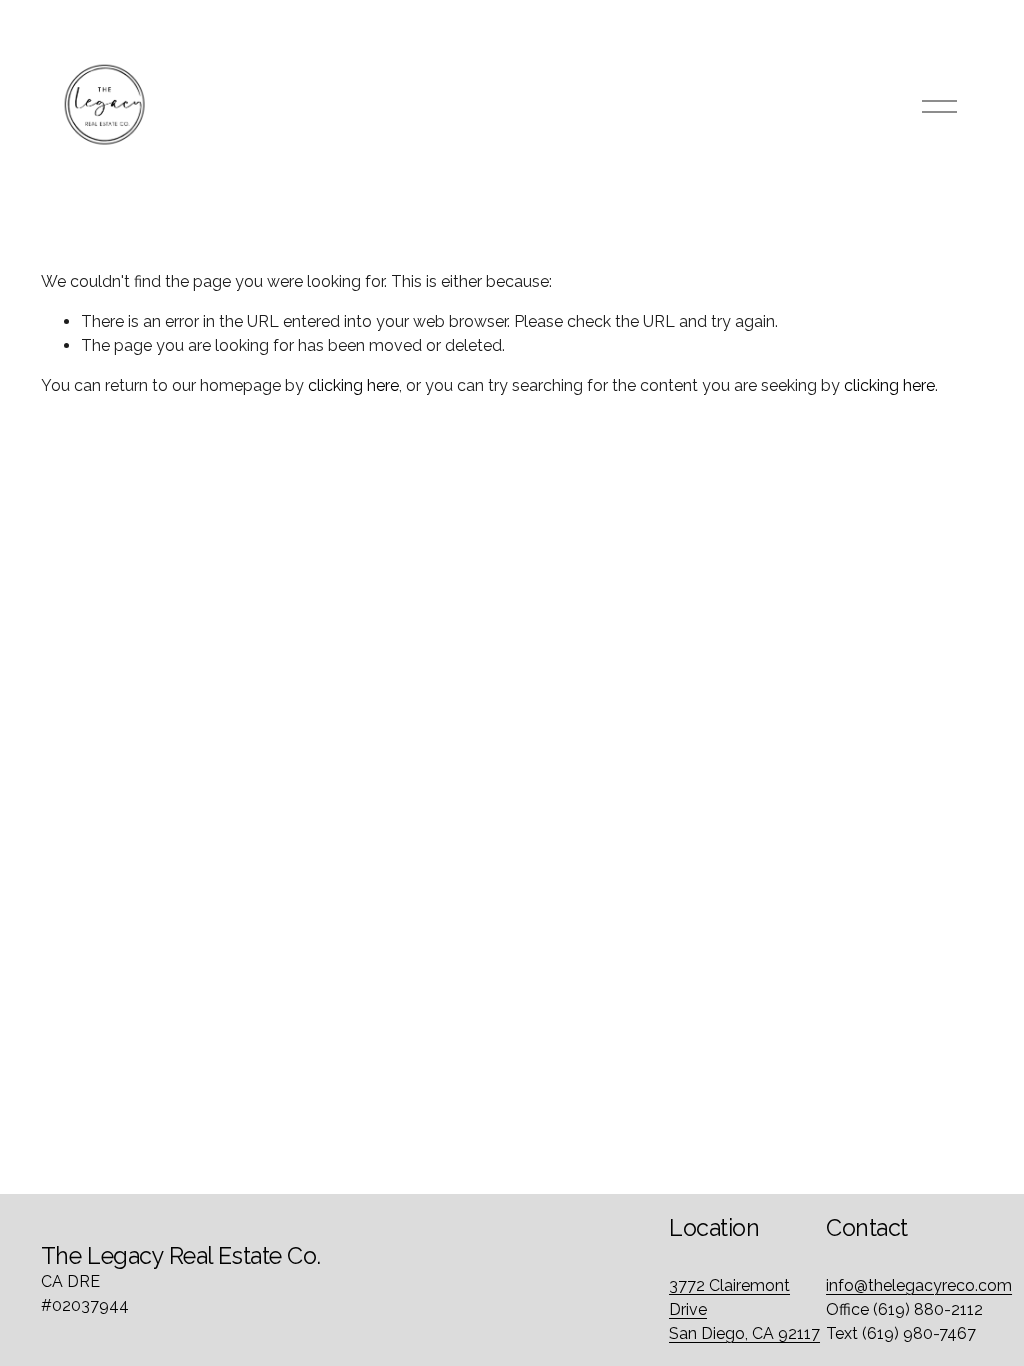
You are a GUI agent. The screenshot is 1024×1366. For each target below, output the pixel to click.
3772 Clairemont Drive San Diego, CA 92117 (744, 1309)
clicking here (353, 385)
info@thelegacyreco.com (919, 1285)
